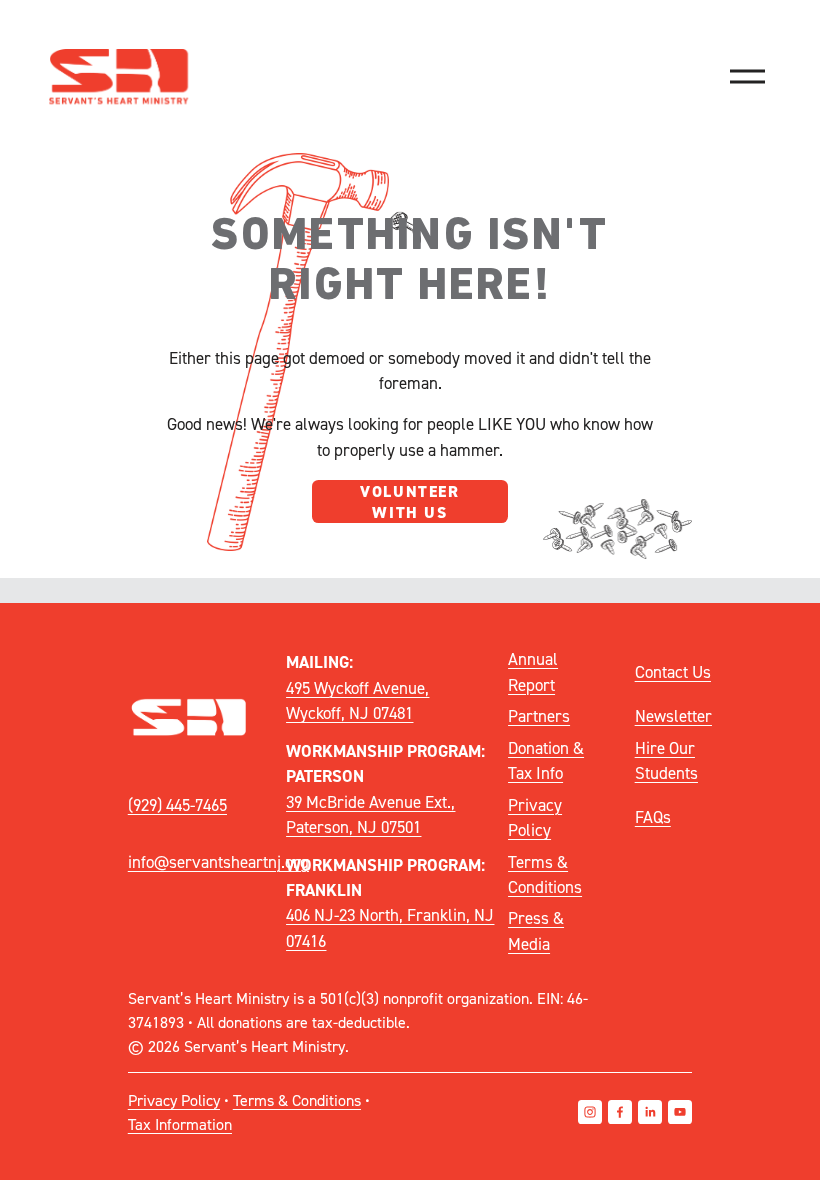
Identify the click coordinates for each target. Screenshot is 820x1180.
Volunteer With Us (409, 502)
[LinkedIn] (650, 1112)
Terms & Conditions (545, 874)
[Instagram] (590, 1112)
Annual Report (533, 671)
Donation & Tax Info (546, 760)
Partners (539, 716)
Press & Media (536, 930)
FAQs (653, 817)
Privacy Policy (535, 817)
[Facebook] (620, 1112)
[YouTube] (680, 1112)
